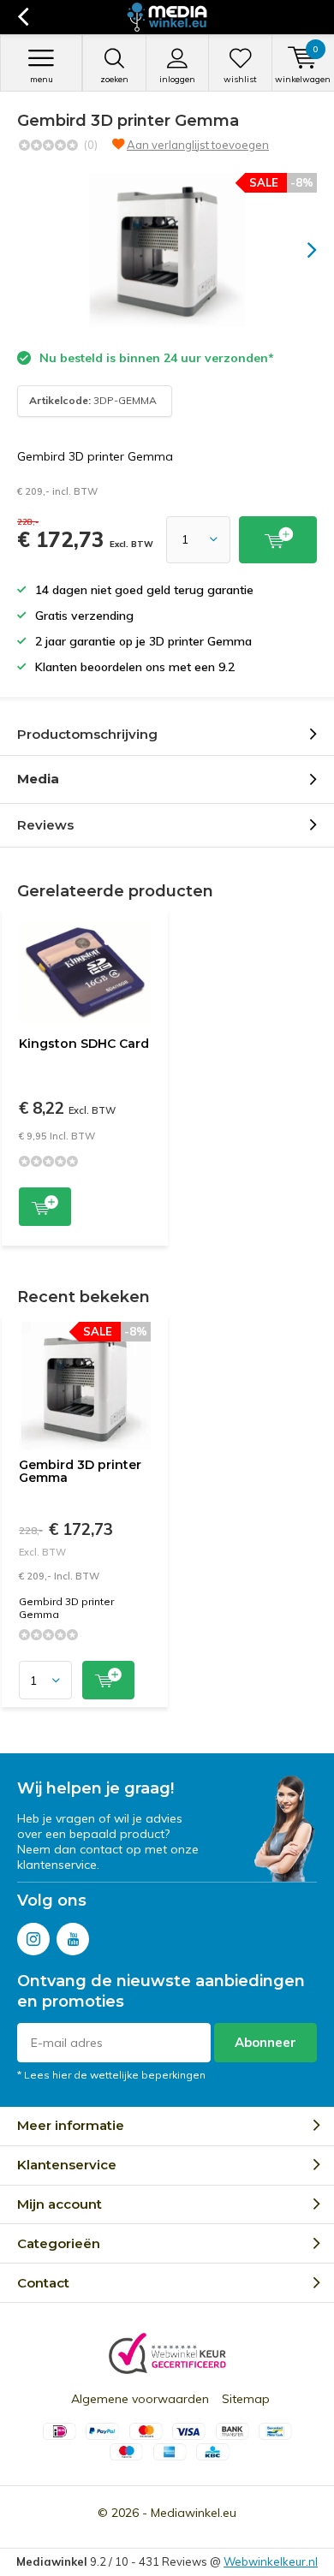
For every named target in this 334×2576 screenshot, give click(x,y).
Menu (42, 79)
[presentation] (300, 250)
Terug (23, 17)
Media (38, 779)
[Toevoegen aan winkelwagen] (278, 540)
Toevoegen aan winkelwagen (45, 1207)
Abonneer (265, 2042)
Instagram (33, 1939)
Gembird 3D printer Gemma (80, 1472)
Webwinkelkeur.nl (271, 2561)
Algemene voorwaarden (140, 2399)
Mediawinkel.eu (194, 2513)
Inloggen (177, 79)
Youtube (73, 1939)
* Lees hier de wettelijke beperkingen (111, 2075)
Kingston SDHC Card (84, 1044)
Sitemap (246, 2399)
